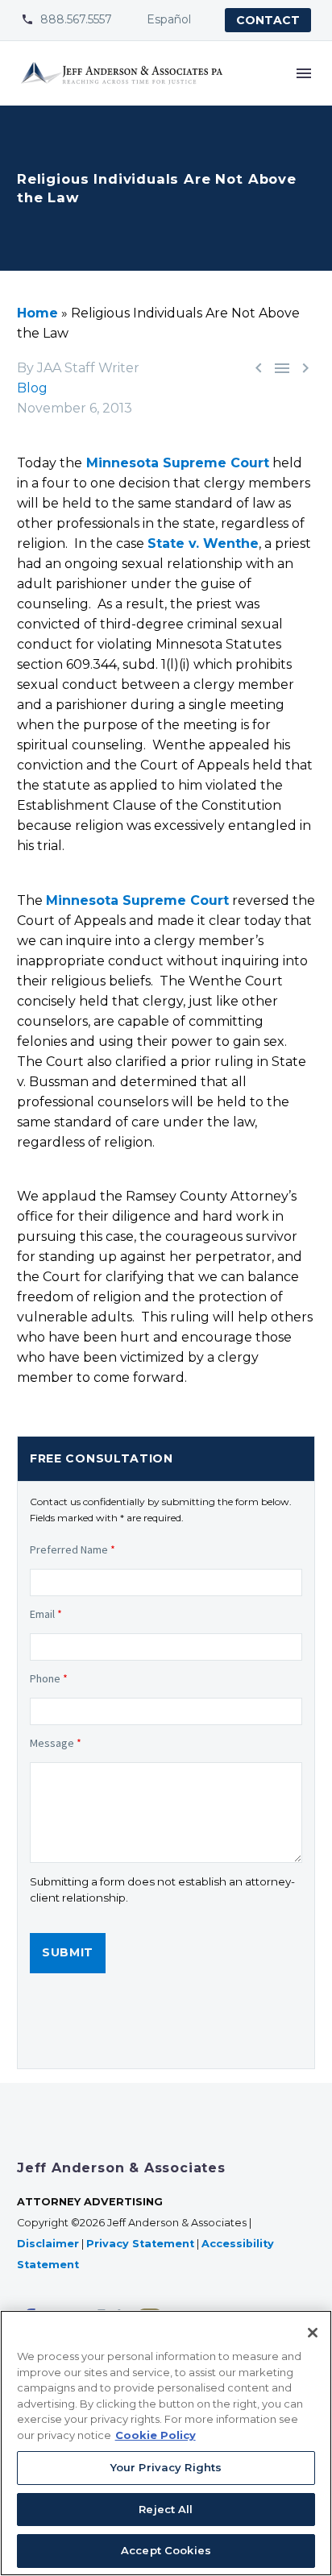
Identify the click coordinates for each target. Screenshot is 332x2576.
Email (46, 1614)
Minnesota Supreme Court (176, 463)
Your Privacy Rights (166, 2467)
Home (37, 313)
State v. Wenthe (203, 543)
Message (56, 1743)
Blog (32, 388)
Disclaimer (48, 2244)
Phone (49, 1678)
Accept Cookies (166, 2550)
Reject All (166, 2509)
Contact (268, 20)
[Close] (313, 2333)
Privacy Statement (140, 2244)
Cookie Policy (156, 2435)
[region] (166, 2443)
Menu (304, 73)
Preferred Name (73, 1549)
